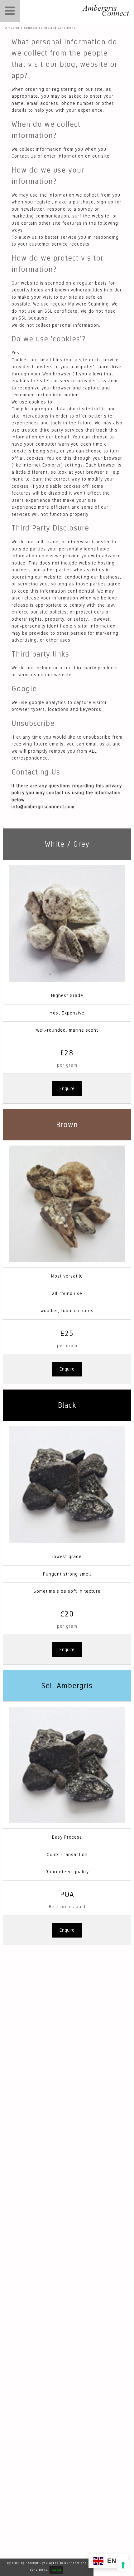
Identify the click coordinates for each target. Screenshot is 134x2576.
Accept (56, 2570)
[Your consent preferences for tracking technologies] (123, 2565)
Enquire (67, 1088)
